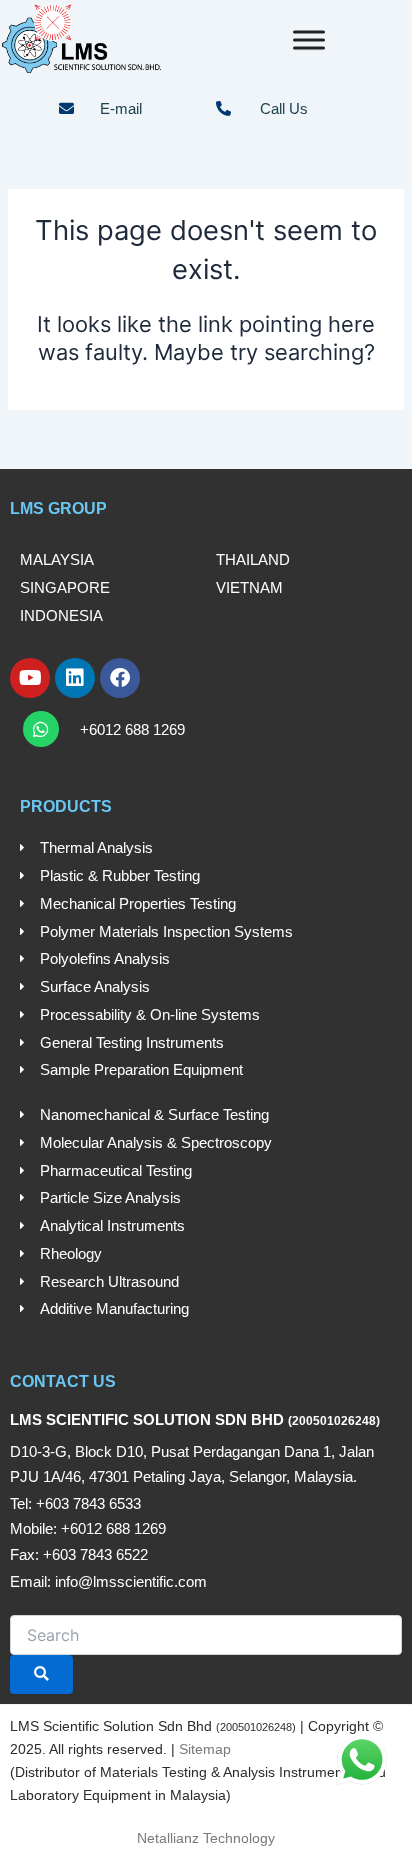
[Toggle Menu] (309, 39)
